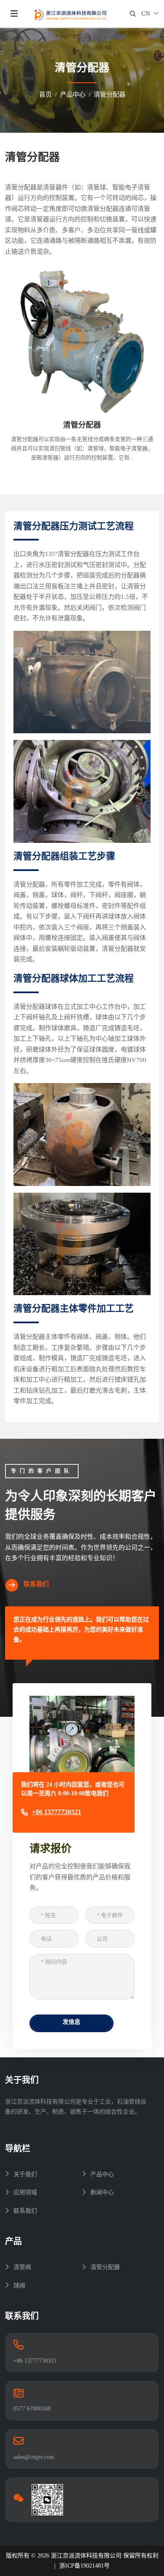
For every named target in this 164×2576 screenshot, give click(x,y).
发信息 (71, 2022)
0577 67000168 (32, 2409)
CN (146, 13)
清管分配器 (82, 425)
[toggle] (14, 14)
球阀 (19, 2286)
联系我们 (36, 1584)
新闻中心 (102, 2192)
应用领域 (25, 2192)
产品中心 (102, 2174)
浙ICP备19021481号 (85, 2566)
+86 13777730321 (57, 1812)
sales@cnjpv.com (34, 2457)
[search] (133, 14)
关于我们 (25, 2174)
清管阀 (22, 2267)
